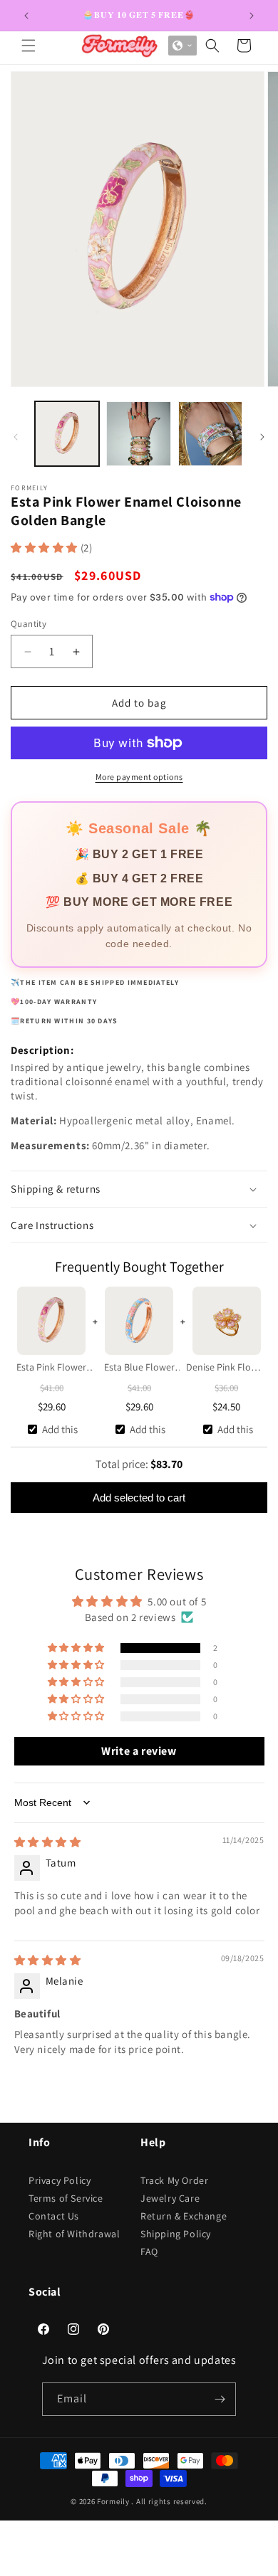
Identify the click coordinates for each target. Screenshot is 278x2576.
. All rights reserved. (169, 2501)
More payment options (139, 777)
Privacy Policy (60, 2180)
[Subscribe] (220, 2399)
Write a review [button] (139, 1751)
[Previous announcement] (26, 16)
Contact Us (54, 2216)
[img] (48, 1842)
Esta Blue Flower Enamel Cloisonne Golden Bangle (139, 1368)
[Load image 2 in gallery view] (138, 433)
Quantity (29, 624)
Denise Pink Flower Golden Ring (226, 1368)
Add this (60, 1429)
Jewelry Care (170, 2198)
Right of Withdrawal (74, 2234)
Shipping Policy (176, 2234)
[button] (29, 46)
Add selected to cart (139, 1498)
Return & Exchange (184, 2216)
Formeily (113, 2501)
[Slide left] (16, 437)
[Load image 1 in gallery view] (67, 433)
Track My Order (174, 2180)
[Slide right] (262, 437)
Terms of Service (66, 2198)
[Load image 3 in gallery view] (210, 433)
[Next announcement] (252, 16)
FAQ (149, 2252)
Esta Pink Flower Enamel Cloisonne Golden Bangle (51, 1368)
